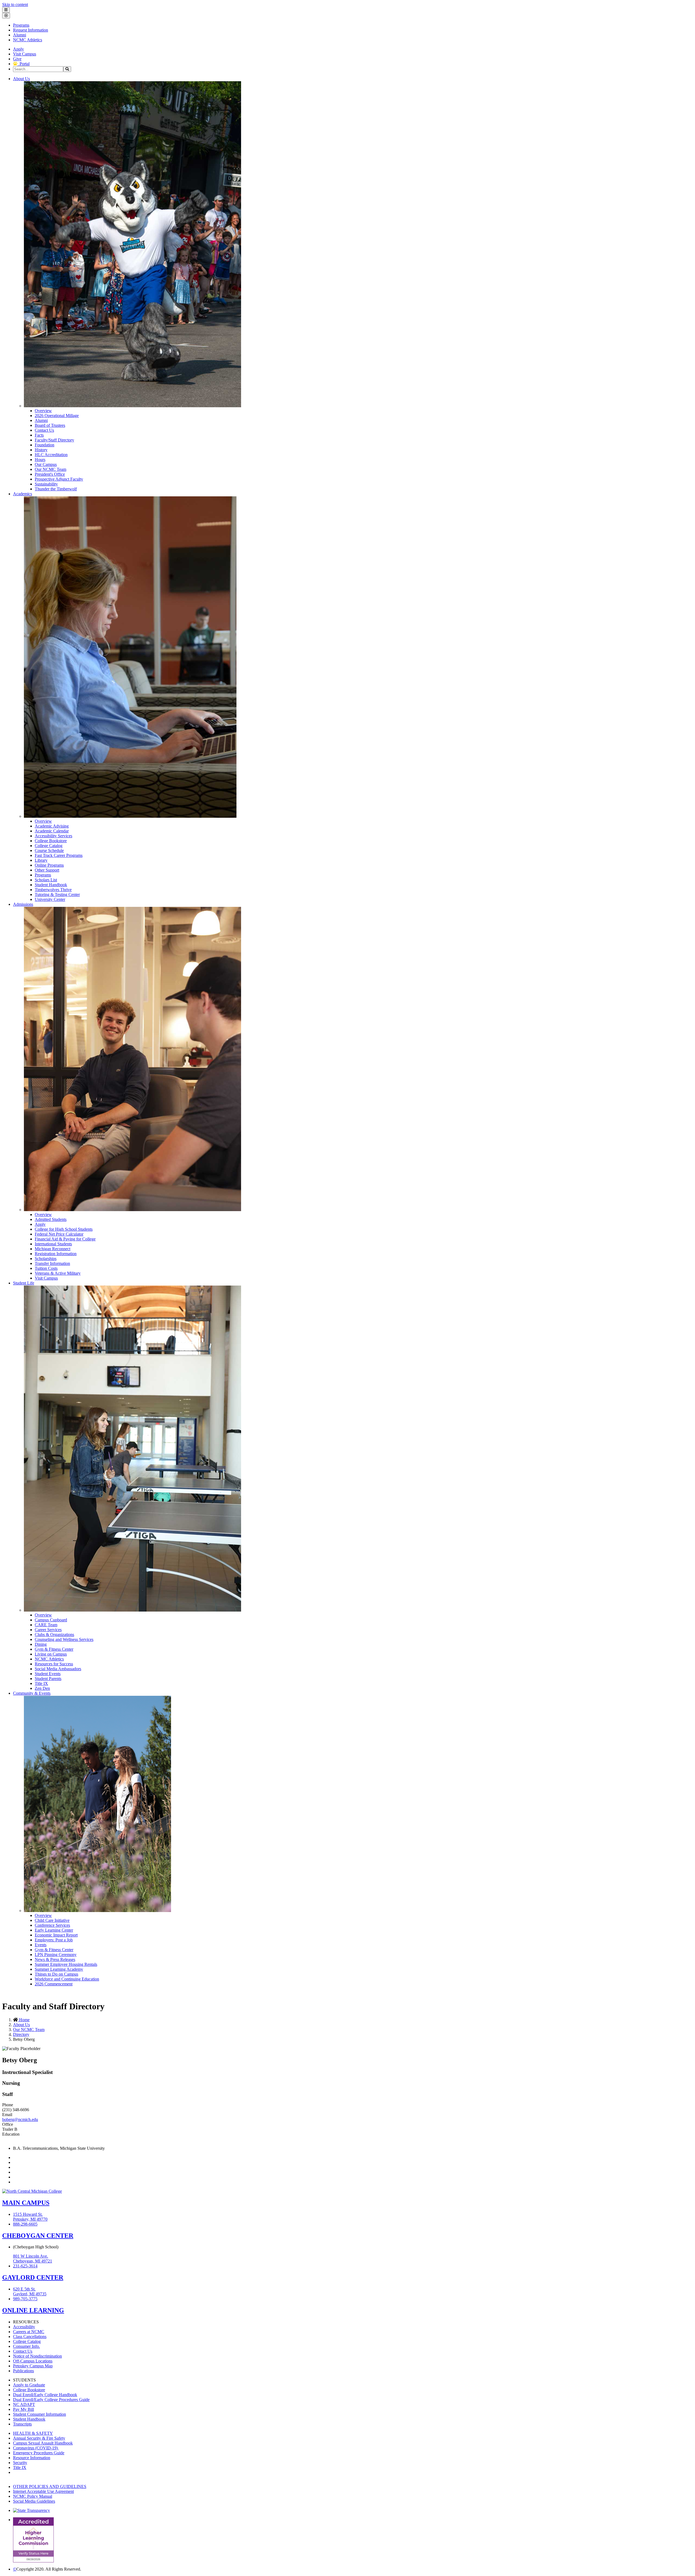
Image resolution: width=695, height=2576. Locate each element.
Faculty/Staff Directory (54, 440)
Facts (39, 435)
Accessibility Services (53, 836)
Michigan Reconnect (53, 1249)
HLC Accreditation (51, 455)
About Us (21, 79)
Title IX (41, 1683)
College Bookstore (51, 841)
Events (41, 1945)
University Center (50, 899)
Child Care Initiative (52, 1920)
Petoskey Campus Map (33, 2366)
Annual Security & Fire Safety (39, 2438)
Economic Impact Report (56, 1935)
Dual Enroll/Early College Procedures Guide (51, 2400)
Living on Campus (51, 1654)
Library (41, 860)
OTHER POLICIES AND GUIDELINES (50, 2486)
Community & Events (32, 1693)
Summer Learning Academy (59, 1969)
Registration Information (56, 1254)
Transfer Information (52, 1263)
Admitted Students (51, 1219)
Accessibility (24, 2327)
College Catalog (49, 846)
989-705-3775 (25, 2299)
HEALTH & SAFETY (33, 2433)
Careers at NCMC (29, 2332)
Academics (23, 494)
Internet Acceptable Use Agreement (43, 2491)
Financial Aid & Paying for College (65, 1239)
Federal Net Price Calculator (59, 1234)
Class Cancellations (30, 2337)
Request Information (31, 30)
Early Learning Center (54, 1930)
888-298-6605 (25, 2224)
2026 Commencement (54, 1984)
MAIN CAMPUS (26, 2203)
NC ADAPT (24, 2404)
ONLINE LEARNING (33, 2310)
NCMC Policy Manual (33, 2496)
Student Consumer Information (40, 2414)
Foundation (45, 445)
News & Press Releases (55, 1959)
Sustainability (46, 484)
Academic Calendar (52, 831)
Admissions (23, 904)
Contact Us (44, 430)
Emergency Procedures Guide (39, 2453)
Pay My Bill (23, 2409)
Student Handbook (51, 885)
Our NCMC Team (50, 469)
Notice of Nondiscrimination (37, 2356)
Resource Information (32, 2458)
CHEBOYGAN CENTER (38, 2236)
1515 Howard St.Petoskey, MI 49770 (30, 2217)
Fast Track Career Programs (59, 855)
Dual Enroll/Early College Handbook (45, 2395)
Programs (21, 25)
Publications (23, 2371)
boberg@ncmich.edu (20, 2119)
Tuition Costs (46, 1268)
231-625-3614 (25, 2266)
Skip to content (15, 4)
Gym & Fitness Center (54, 1649)
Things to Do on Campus (56, 1974)
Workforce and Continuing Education (67, 1979)
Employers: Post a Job (54, 1940)
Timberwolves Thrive (53, 890)
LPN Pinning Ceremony (56, 1955)
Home (24, 2020)
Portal (23, 64)
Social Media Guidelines (34, 2501)
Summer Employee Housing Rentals (66, 1964)
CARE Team (46, 1625)
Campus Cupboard (51, 1620)
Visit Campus (25, 54)
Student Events (48, 1674)
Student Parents (48, 1679)
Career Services (48, 1630)
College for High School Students (64, 1229)
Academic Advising (52, 826)
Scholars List (46, 880)
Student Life (24, 1283)
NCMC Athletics (28, 40)
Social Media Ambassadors (58, 1669)
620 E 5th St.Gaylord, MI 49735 (30, 2291)
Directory (21, 2034)
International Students (53, 1244)
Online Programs (49, 865)
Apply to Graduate (29, 2385)
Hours (40, 460)
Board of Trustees (50, 425)
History (41, 450)
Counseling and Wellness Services (64, 1639)
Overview (43, 411)
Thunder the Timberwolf (56, 489)
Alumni (20, 35)
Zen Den (42, 1688)
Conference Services (52, 1925)
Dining (41, 1644)
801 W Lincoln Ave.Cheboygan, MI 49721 (33, 2259)
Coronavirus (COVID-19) (36, 2448)
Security (20, 2463)
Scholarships (46, 1259)
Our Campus (46, 464)
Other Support (47, 870)
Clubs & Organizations (54, 1635)
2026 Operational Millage (57, 416)
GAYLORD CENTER (33, 2277)
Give (17, 59)
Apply (18, 49)
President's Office (50, 474)
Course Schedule (49, 850)
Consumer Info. (26, 2346)
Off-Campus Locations (33, 2361)
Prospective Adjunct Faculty (59, 479)
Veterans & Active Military (58, 1273)
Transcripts (22, 2424)
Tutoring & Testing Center (57, 894)
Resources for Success (54, 1664)
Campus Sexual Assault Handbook (43, 2443)
